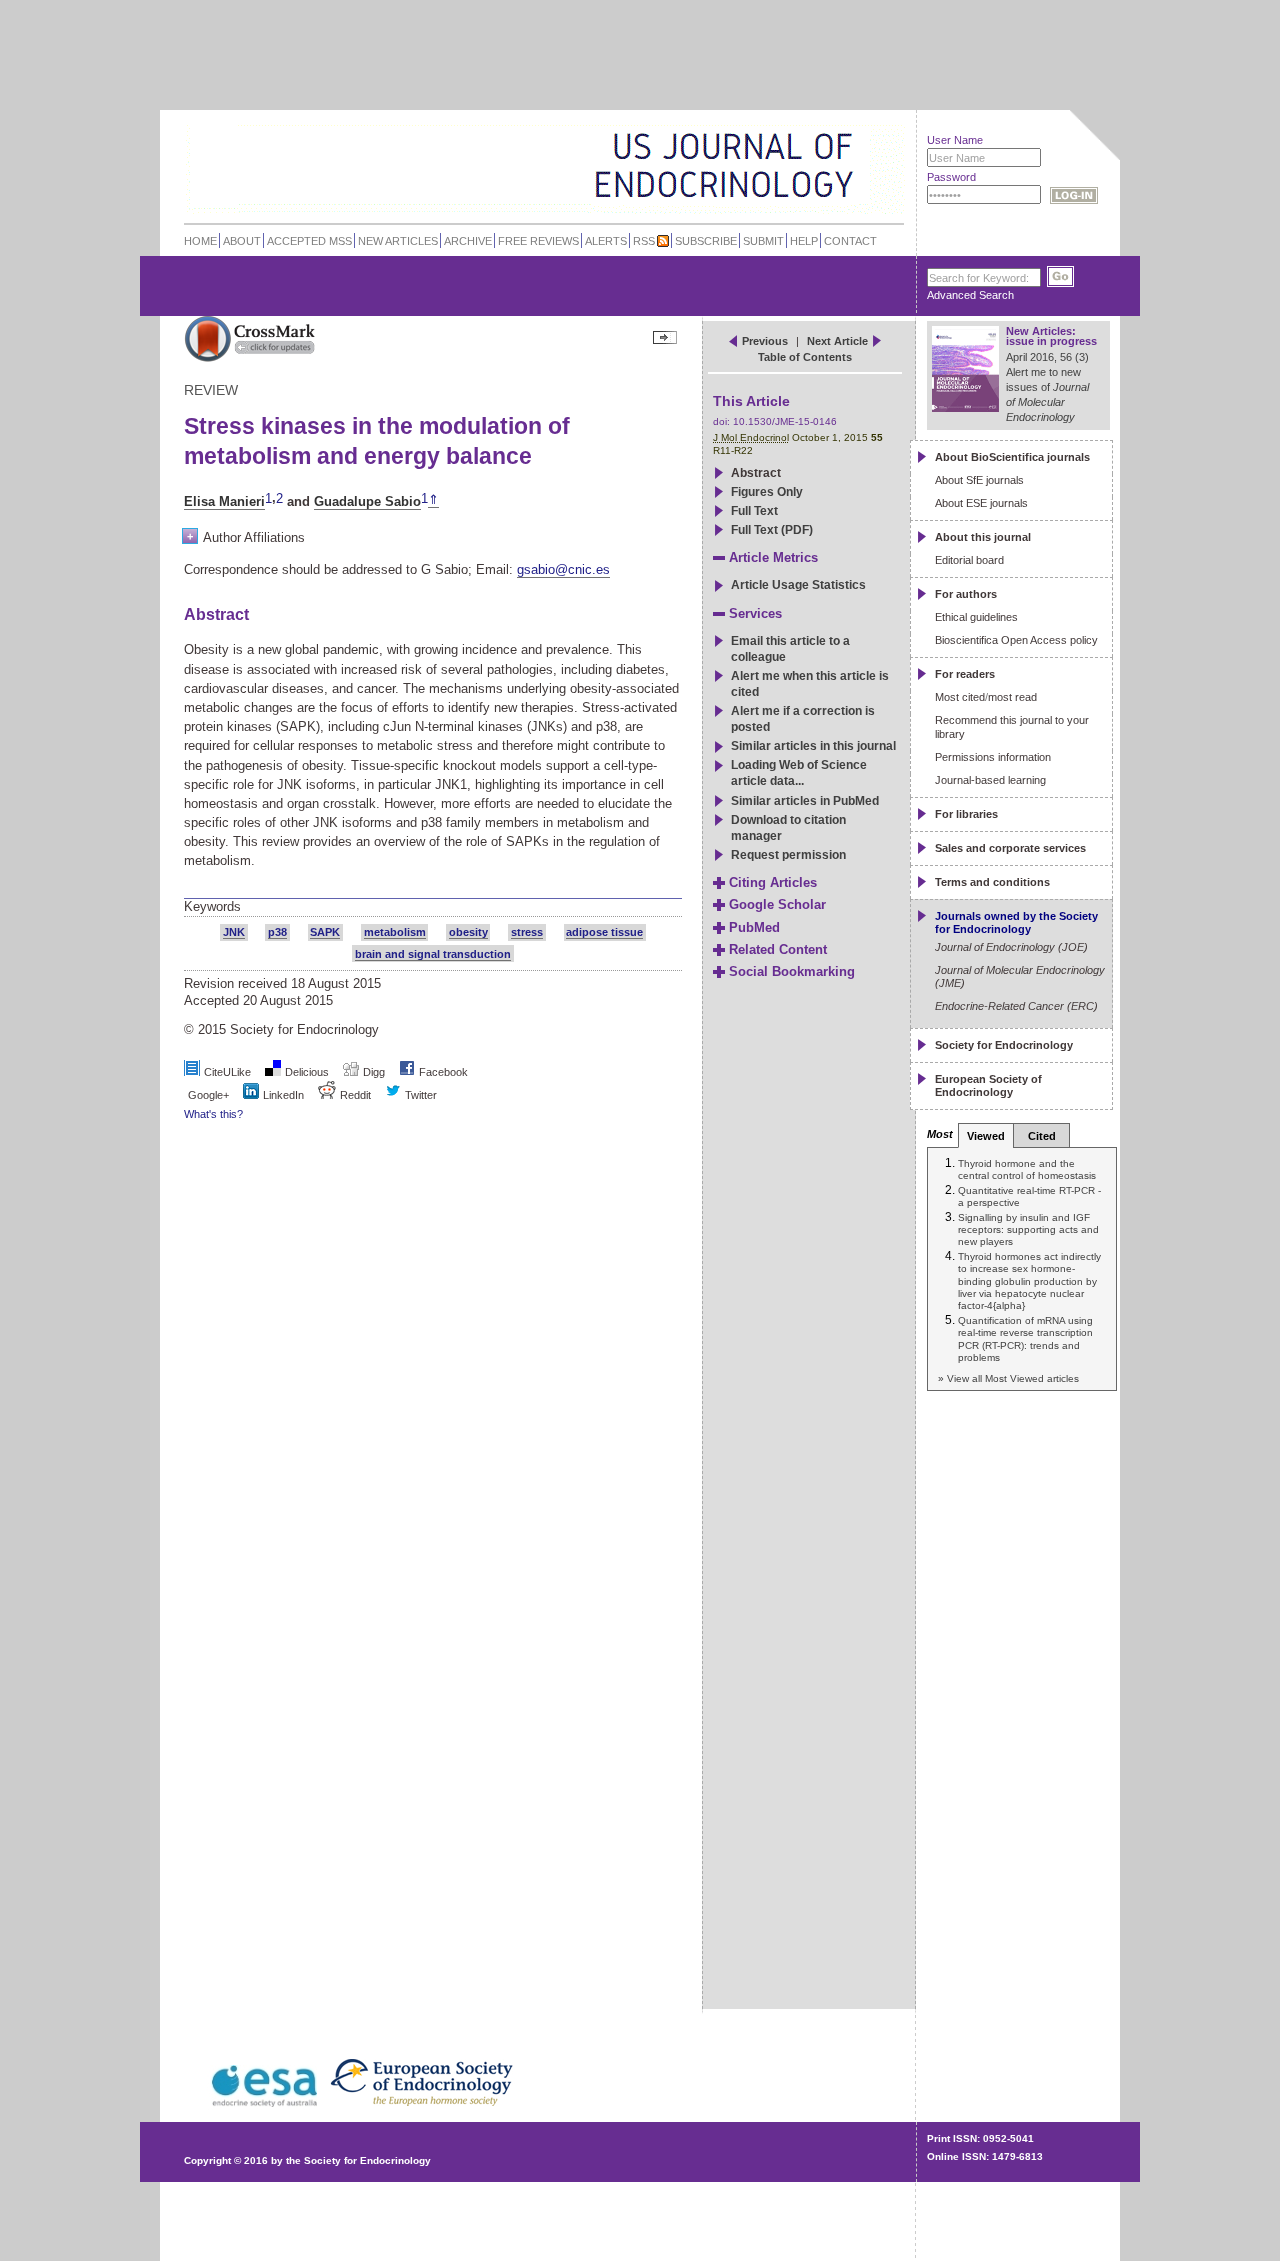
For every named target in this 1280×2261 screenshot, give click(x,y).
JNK (234, 932)
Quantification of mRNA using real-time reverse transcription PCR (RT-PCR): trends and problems (1025, 1339)
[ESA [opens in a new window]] (262, 2105)
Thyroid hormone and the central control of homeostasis (1027, 1169)
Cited (1042, 1136)
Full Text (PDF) (772, 530)
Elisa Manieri (224, 501)
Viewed (986, 1136)
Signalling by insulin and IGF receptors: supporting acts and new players (1028, 1230)
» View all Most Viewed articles (1008, 1378)
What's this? (213, 1114)
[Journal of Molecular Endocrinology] (501, 164)
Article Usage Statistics (798, 585)
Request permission (788, 855)
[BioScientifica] (877, 167)
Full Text (754, 511)
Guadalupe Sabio (367, 501)
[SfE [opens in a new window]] (186, 2105)
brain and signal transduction (433, 954)
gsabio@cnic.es (563, 569)
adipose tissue (604, 932)
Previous (765, 341)
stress (527, 932)
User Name (955, 140)
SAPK (325, 932)
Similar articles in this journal (813, 746)
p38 (277, 932)
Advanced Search (970, 295)
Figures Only (767, 492)
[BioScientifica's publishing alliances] (528, 2211)
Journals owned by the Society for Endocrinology (1016, 922)
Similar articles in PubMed (805, 801)
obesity (468, 932)
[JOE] (839, 139)
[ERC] (839, 193)
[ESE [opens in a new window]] (468, 2105)
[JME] (839, 166)
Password (951, 177)
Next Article (837, 341)
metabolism (395, 932)
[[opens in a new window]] (407, 1072)
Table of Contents (805, 357)
